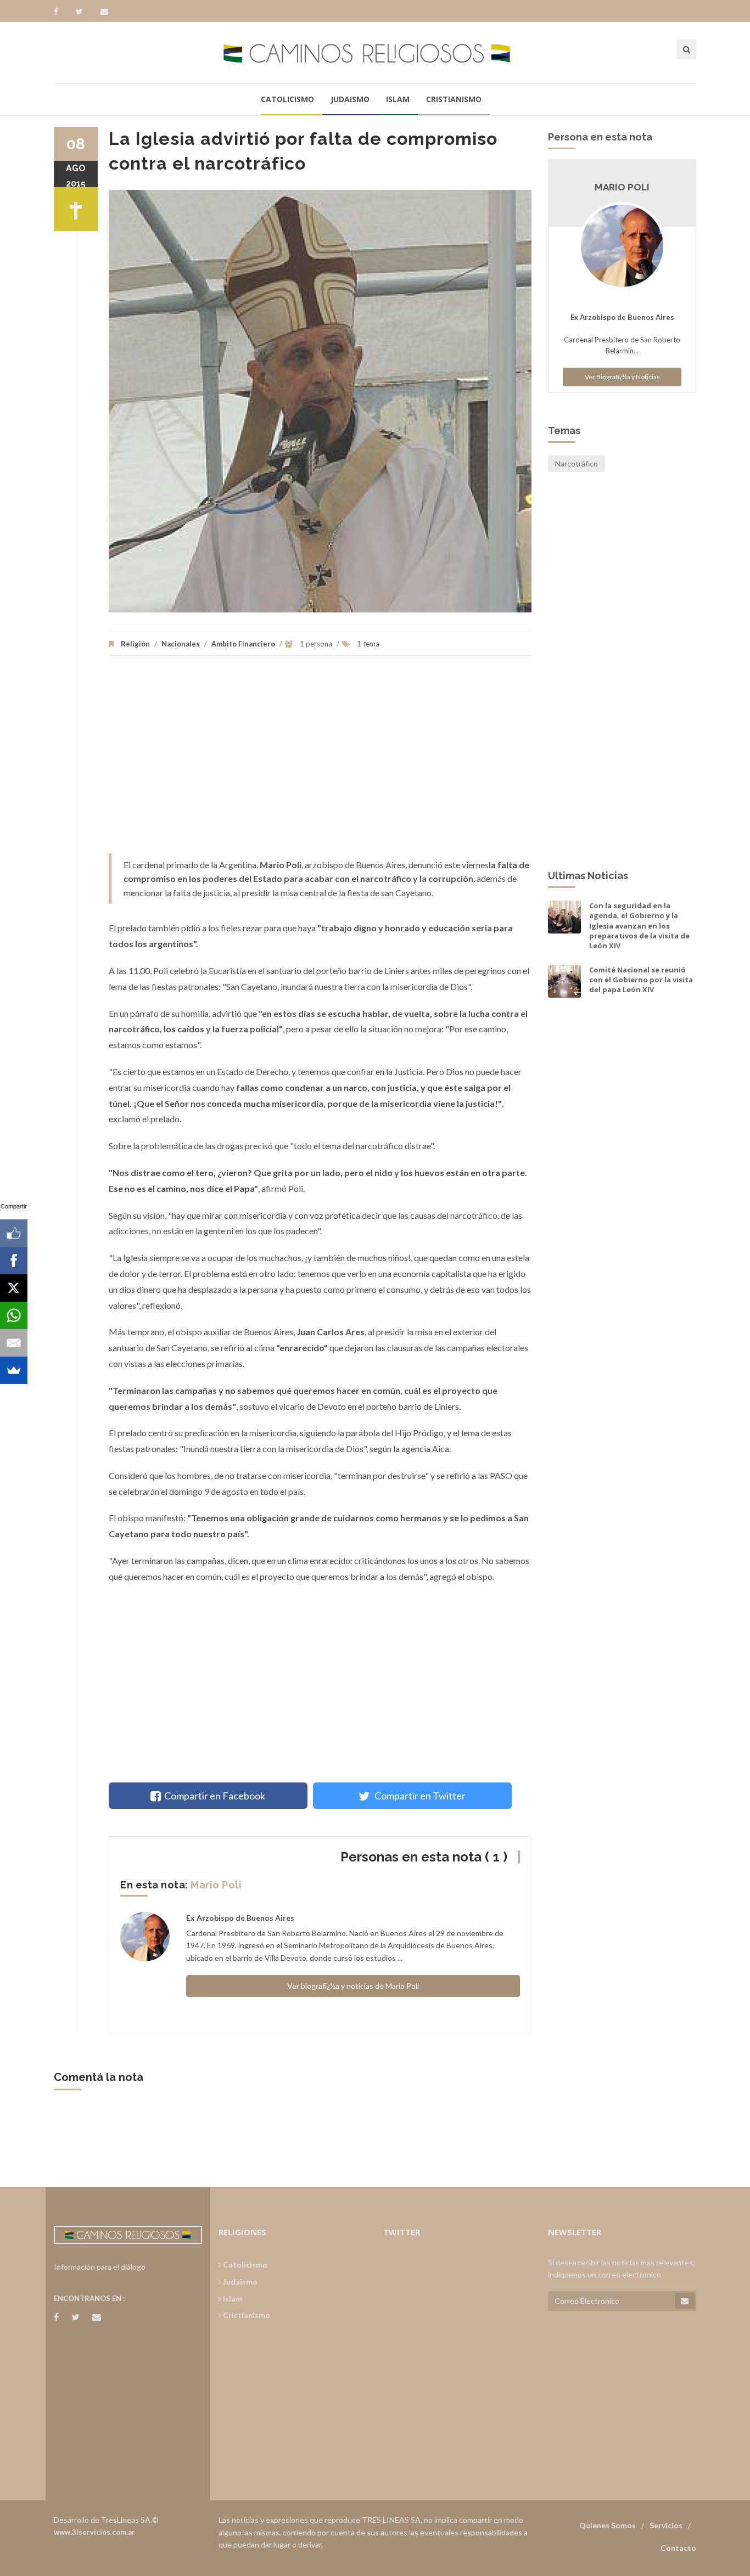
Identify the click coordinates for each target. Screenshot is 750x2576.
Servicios (666, 2525)
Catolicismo (287, 99)
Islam (398, 99)
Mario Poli (216, 1885)
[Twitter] (85, 12)
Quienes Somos (608, 2525)
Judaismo (350, 99)
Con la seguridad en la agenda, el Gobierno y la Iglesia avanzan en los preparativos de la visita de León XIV (639, 926)
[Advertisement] (320, 760)
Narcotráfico (577, 463)
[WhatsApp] (14, 1315)
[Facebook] (61, 12)
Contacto (678, 2548)
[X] (14, 1288)
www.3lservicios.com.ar (94, 2532)
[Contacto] (104, 12)
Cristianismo (454, 99)
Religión (135, 644)
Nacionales (181, 644)
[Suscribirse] (685, 2301)
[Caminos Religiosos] (375, 52)
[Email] (14, 1343)
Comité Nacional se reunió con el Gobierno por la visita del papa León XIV (641, 980)
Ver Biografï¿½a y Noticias (622, 377)
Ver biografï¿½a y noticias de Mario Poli (353, 1986)
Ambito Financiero (243, 644)
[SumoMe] (14, 1370)
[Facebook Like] (14, 1233)
